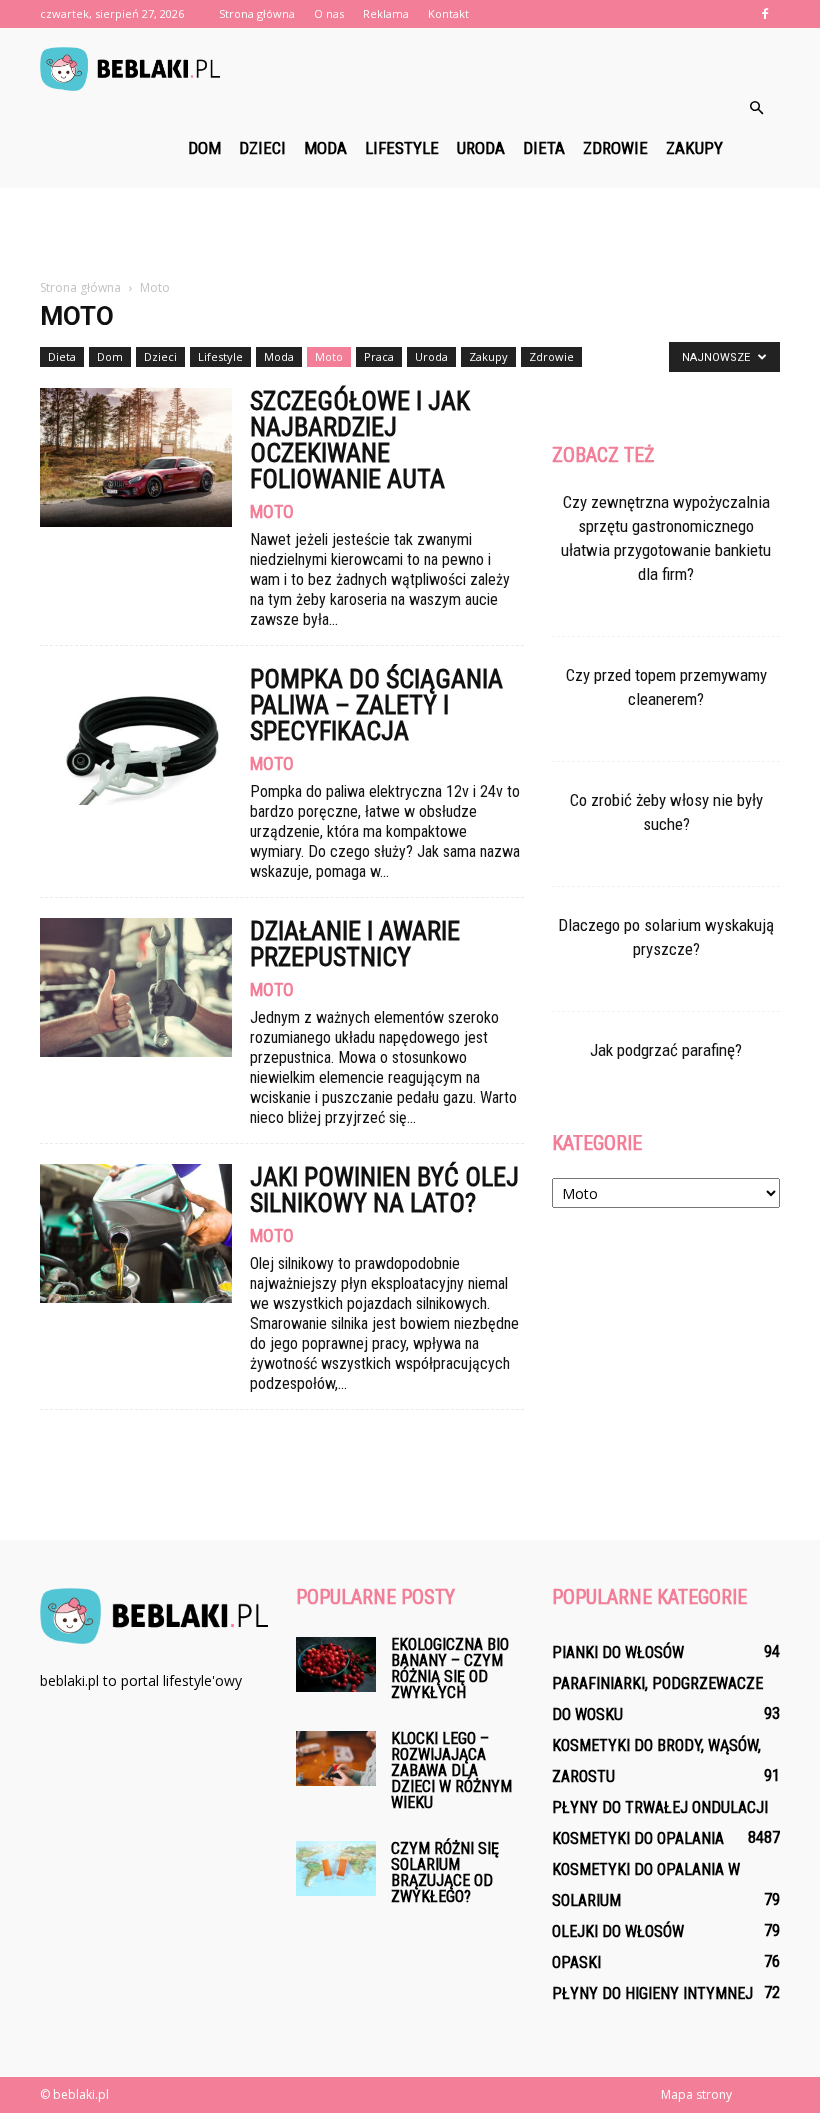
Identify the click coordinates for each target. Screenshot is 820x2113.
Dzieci (262, 148)
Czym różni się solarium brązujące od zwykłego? (445, 1872)
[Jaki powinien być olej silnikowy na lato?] (136, 1233)
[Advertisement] (410, 232)
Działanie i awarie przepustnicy (355, 944)
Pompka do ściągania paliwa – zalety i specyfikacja (376, 705)
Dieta (544, 148)
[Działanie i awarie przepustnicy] (136, 987)
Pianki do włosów (618, 1652)
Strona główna (257, 13)
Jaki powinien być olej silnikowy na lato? (384, 1190)
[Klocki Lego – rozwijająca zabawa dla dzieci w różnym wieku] (336, 1758)
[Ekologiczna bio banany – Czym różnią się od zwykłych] (336, 1664)
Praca (379, 356)
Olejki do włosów (618, 1931)
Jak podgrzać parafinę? (666, 1050)
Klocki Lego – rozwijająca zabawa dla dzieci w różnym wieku (451, 1770)
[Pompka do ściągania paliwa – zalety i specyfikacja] (136, 735)
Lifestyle (402, 148)
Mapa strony (696, 2094)
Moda (325, 148)
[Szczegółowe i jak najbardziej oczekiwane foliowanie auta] (136, 457)
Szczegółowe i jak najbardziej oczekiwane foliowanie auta (360, 440)
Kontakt (448, 13)
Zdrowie (615, 148)
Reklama (386, 13)
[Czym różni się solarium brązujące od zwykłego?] (336, 1868)
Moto (329, 356)
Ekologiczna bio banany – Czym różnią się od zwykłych (450, 1668)
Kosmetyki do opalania (638, 1838)
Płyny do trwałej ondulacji (660, 1807)
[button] (756, 108)
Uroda (481, 148)
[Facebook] (765, 14)
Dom (204, 148)
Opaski (576, 1962)
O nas (329, 13)
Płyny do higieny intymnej (652, 1993)
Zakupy (694, 148)
